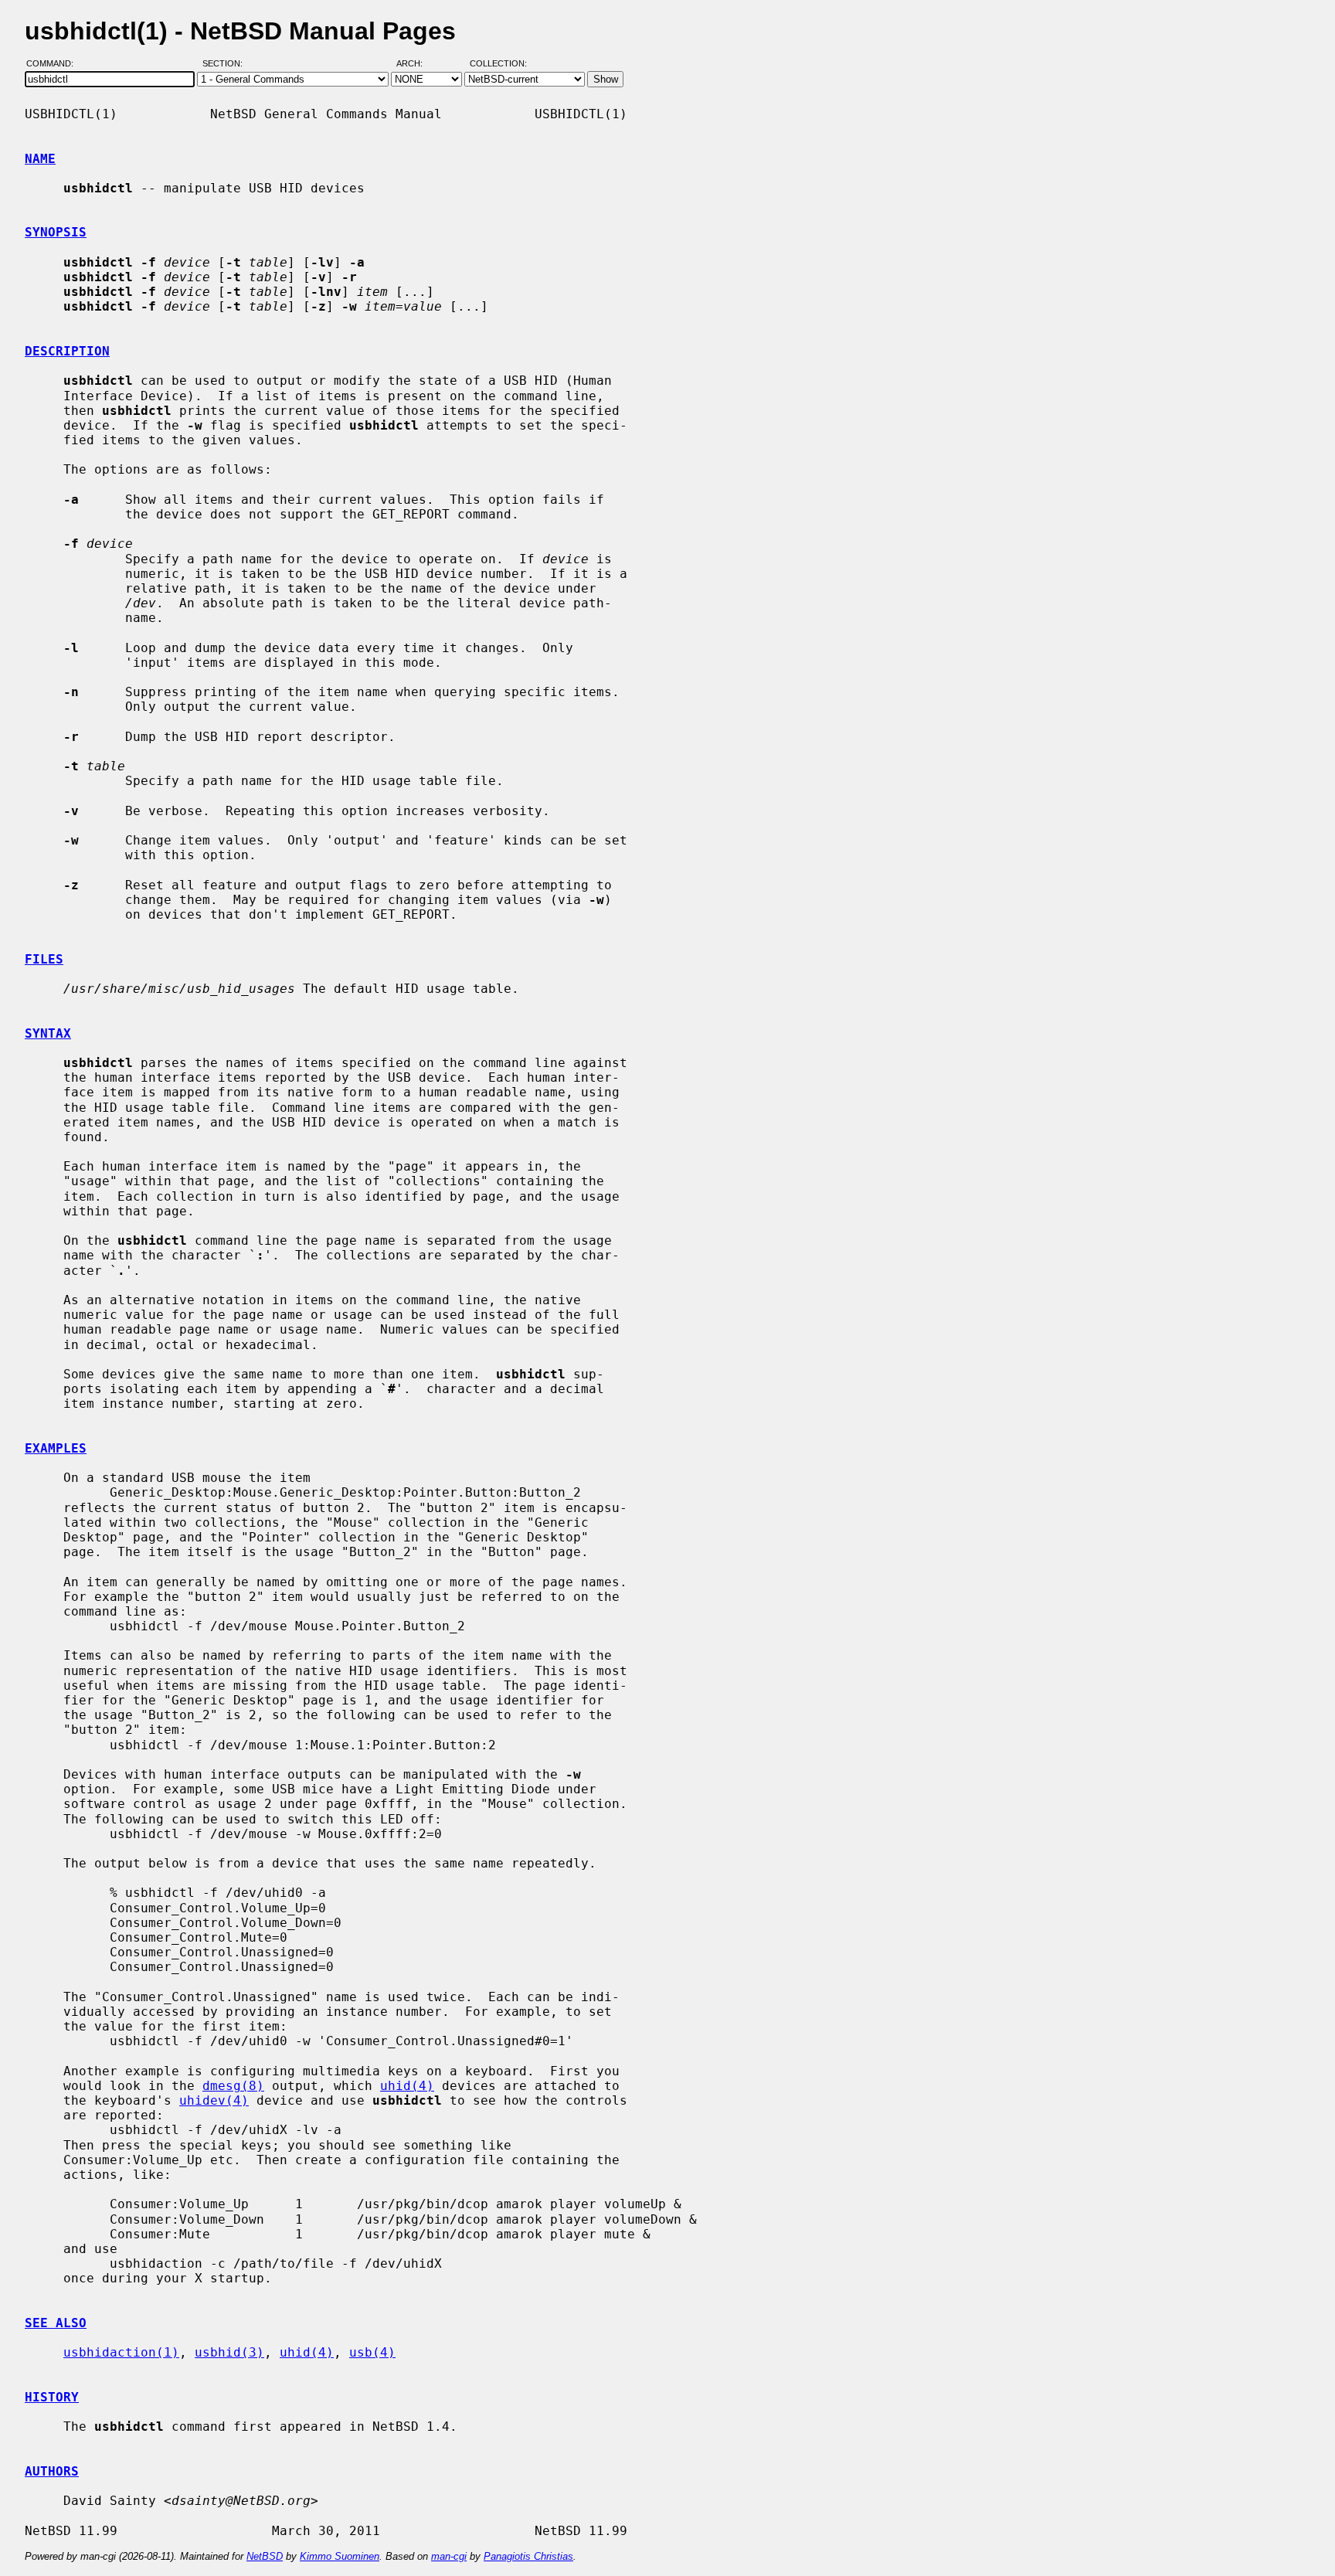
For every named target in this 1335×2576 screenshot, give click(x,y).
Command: (54, 64)
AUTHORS (52, 2471)
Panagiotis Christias (528, 2556)
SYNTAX (48, 1033)
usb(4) (372, 2352)
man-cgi (449, 2556)
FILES (44, 959)
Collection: (498, 64)
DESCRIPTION (67, 351)
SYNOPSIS (56, 232)
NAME (40, 159)
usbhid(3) (229, 2352)
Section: (226, 64)
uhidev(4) (214, 2100)
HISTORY (52, 2397)
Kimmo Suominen (340, 2556)
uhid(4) (407, 2086)
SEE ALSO (56, 2323)
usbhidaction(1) (121, 2352)
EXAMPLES (56, 1448)
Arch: (416, 64)
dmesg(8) (233, 2086)
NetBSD (265, 2556)
